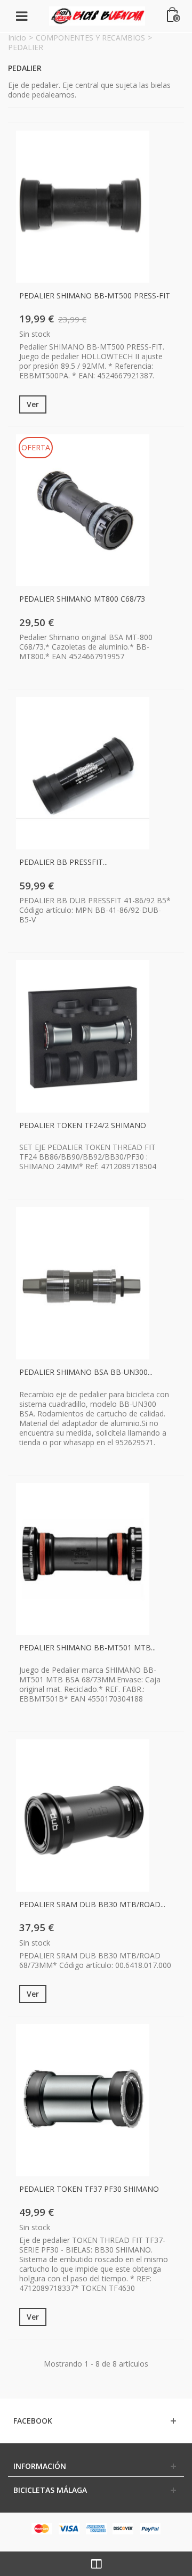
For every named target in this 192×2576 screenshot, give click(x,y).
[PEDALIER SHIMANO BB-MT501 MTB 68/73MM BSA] (83, 1559)
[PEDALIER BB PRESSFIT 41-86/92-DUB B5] (83, 773)
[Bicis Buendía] (97, 15)
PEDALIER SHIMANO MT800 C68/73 (82, 599)
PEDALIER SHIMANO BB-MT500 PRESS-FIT (95, 295)
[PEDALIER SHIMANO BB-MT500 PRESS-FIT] (83, 207)
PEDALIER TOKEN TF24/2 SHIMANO (83, 1125)
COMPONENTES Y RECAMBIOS (90, 38)
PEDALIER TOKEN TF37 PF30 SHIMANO (89, 2189)
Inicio (17, 38)
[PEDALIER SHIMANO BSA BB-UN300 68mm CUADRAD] (83, 1283)
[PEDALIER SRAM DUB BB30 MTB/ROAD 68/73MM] (83, 1816)
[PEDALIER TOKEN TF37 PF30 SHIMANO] (83, 2100)
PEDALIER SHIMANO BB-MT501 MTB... (87, 1647)
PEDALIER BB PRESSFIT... (63, 862)
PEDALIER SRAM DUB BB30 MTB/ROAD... (92, 1904)
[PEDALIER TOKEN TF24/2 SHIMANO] (83, 1036)
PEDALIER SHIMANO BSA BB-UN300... (86, 1372)
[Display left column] (96, 2564)
